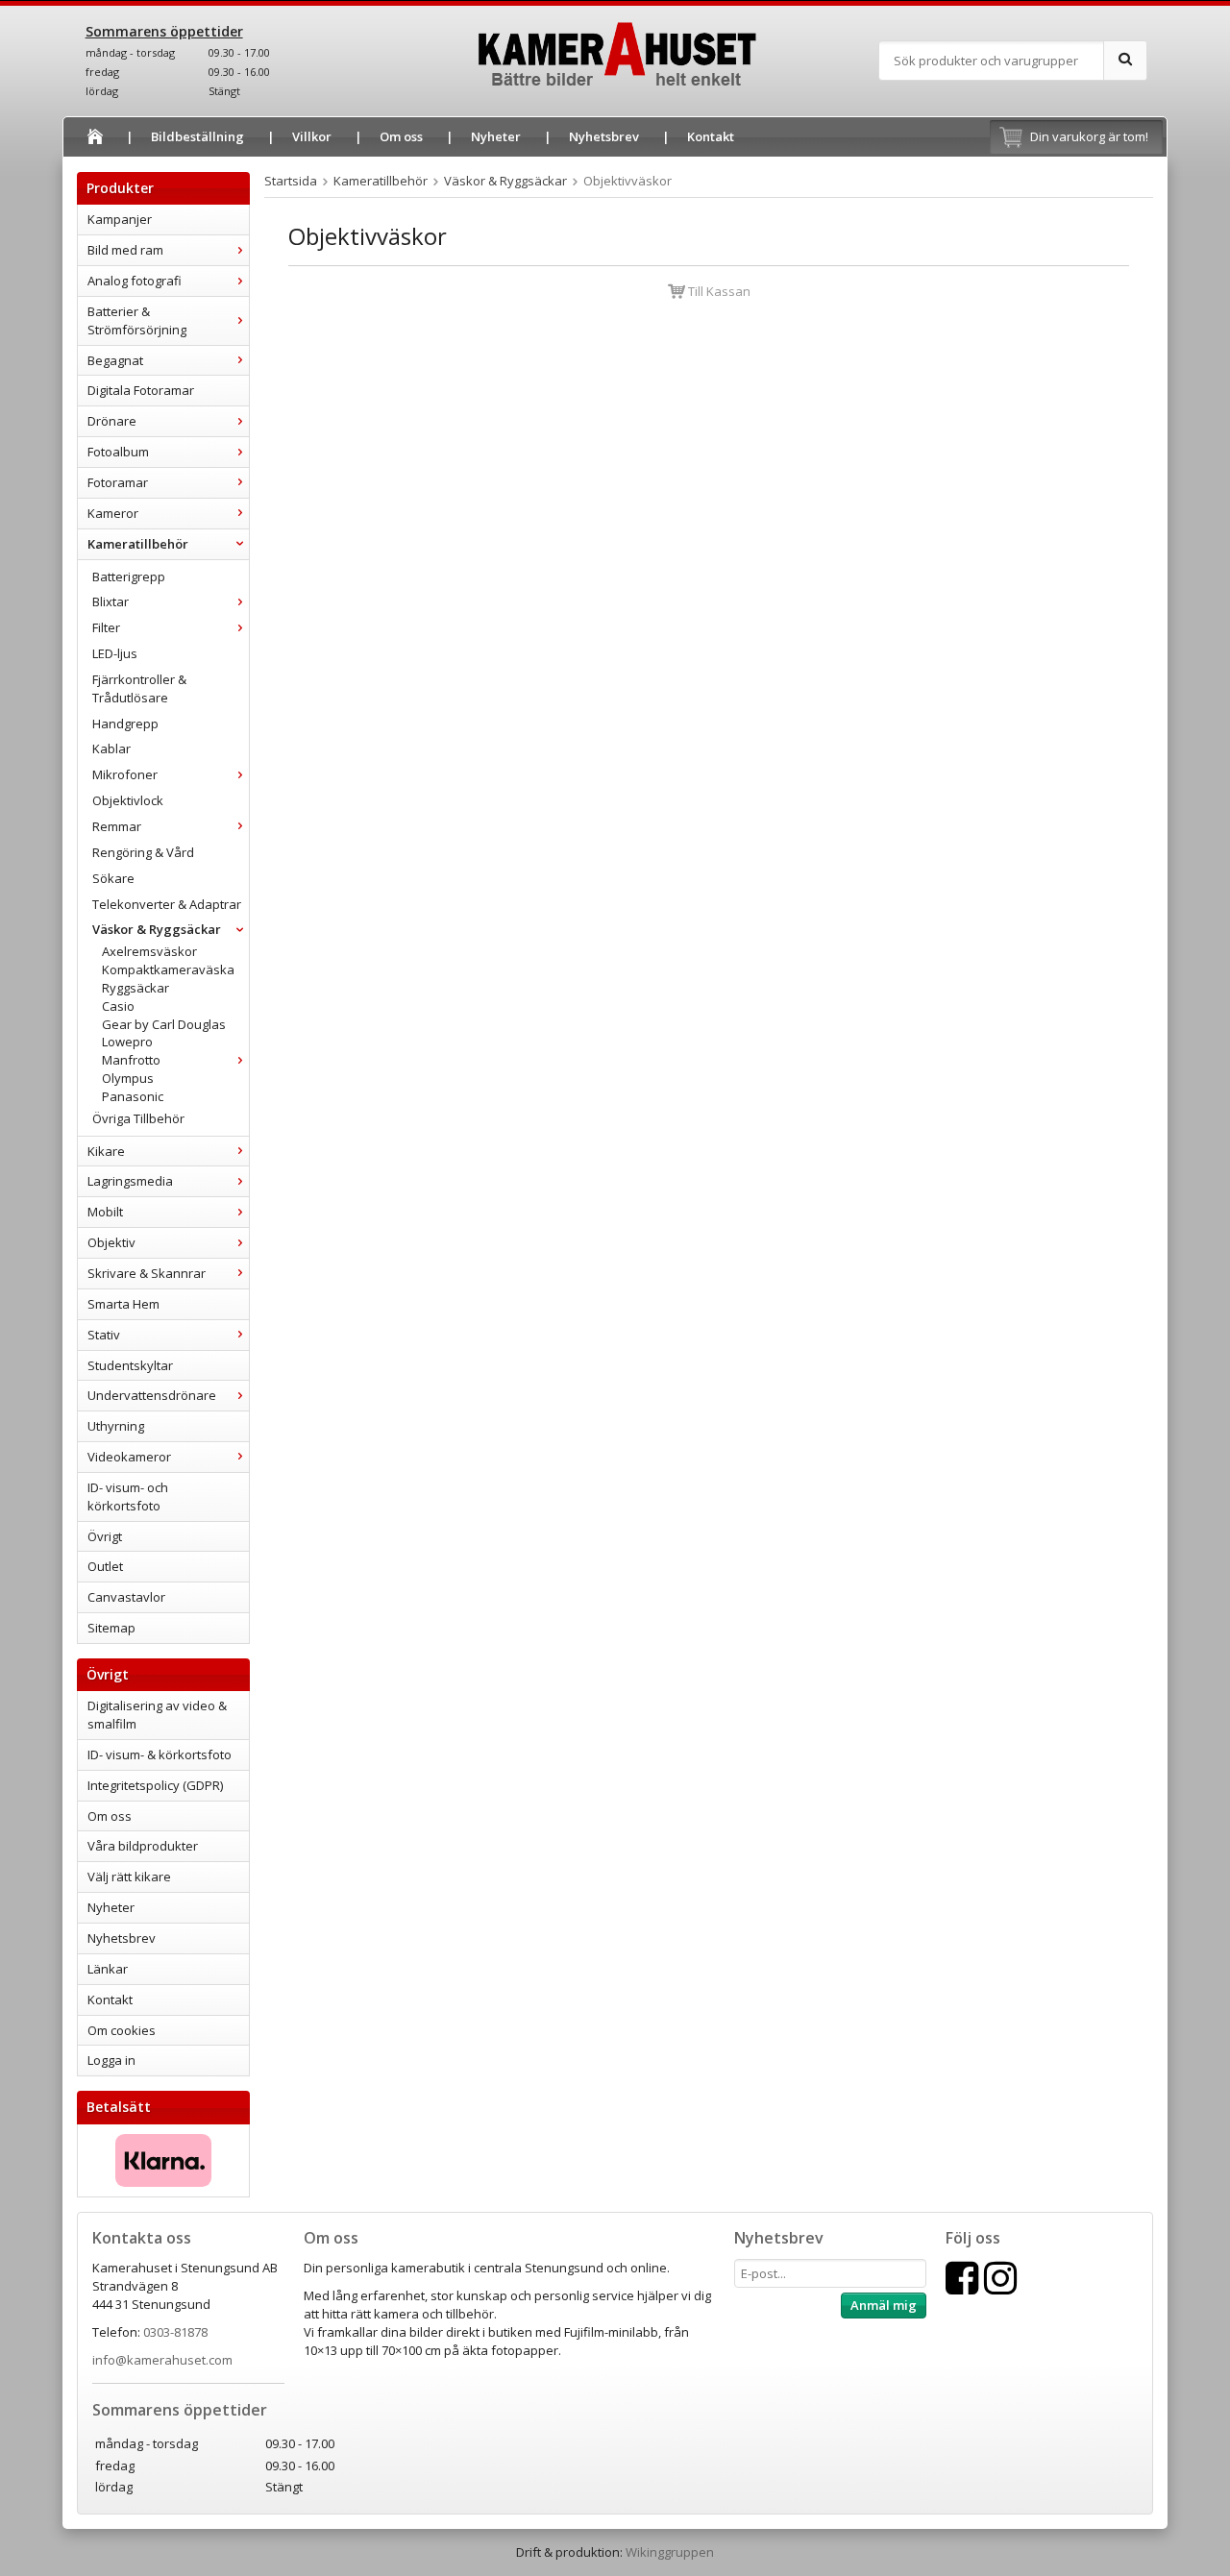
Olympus (128, 1078)
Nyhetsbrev (604, 136)
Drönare (112, 421)
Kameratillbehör (138, 544)
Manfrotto (131, 1060)
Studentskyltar (130, 1365)
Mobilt (105, 1212)
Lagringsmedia (130, 1181)
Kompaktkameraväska (168, 969)
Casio (118, 1006)
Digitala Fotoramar (141, 390)
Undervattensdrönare (152, 1395)
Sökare (113, 878)
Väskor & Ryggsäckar (157, 929)
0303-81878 (175, 2332)
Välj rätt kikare (129, 1877)
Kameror (113, 513)
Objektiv (111, 1242)
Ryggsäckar (135, 988)
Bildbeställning (197, 136)
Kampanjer (120, 219)
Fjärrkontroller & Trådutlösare (139, 688)
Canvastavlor (126, 1597)
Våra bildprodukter (143, 1846)
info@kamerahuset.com (162, 2360)
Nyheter (496, 136)
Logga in (111, 2060)
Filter (106, 627)
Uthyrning (116, 1426)
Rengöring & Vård (143, 852)
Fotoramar (118, 482)
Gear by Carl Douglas (164, 1024)
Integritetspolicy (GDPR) (155, 1785)
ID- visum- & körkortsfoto (160, 1754)
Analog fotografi (135, 281)
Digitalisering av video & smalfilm (157, 1715)
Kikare (106, 1151)
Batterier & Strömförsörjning (137, 320)
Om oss (401, 136)
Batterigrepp (129, 577)
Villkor (312, 136)
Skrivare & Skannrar (147, 1273)
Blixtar (111, 601)
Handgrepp (125, 724)
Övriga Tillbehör (138, 1118)
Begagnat (115, 360)
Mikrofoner (125, 774)
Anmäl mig (884, 2305)
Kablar (111, 748)
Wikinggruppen (670, 2552)
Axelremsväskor (149, 951)
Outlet (105, 1566)
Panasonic (133, 1096)
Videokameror (129, 1457)
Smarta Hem (123, 1304)
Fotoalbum (118, 452)
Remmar (117, 826)
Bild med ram (125, 250)
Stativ (104, 1335)
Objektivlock (128, 800)
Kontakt (711, 136)
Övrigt (105, 1536)
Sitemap (111, 1628)
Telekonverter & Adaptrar (167, 904)
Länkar (108, 1969)
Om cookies (122, 2030)
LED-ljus (115, 653)
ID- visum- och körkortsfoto (128, 1497)
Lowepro (127, 1042)
